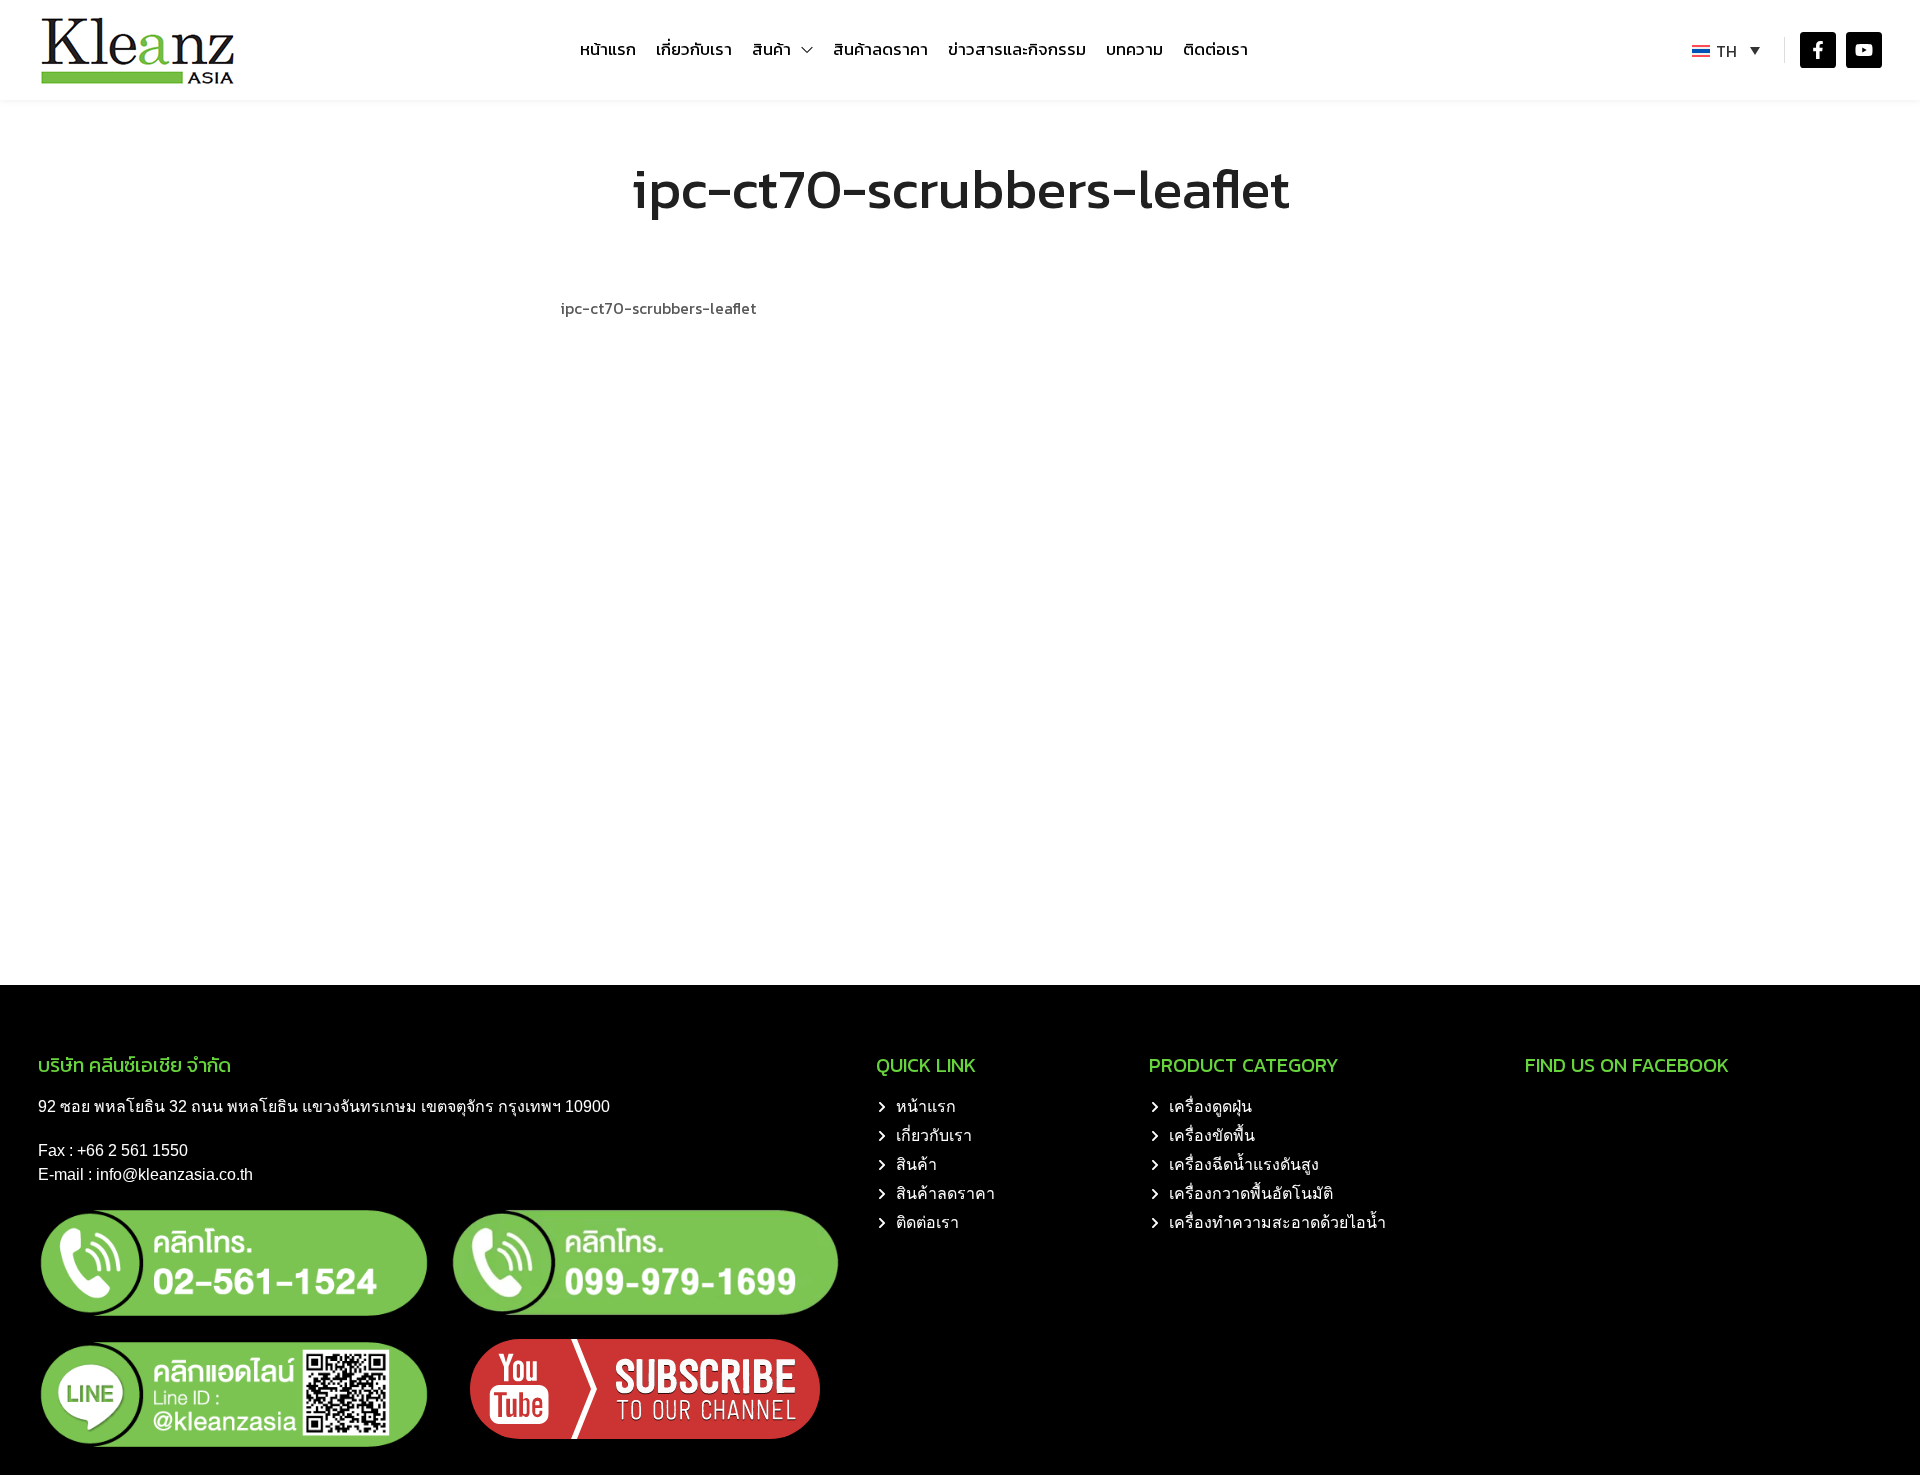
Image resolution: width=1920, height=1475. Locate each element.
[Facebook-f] (1818, 50)
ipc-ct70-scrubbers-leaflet (658, 308)
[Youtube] (1864, 50)
